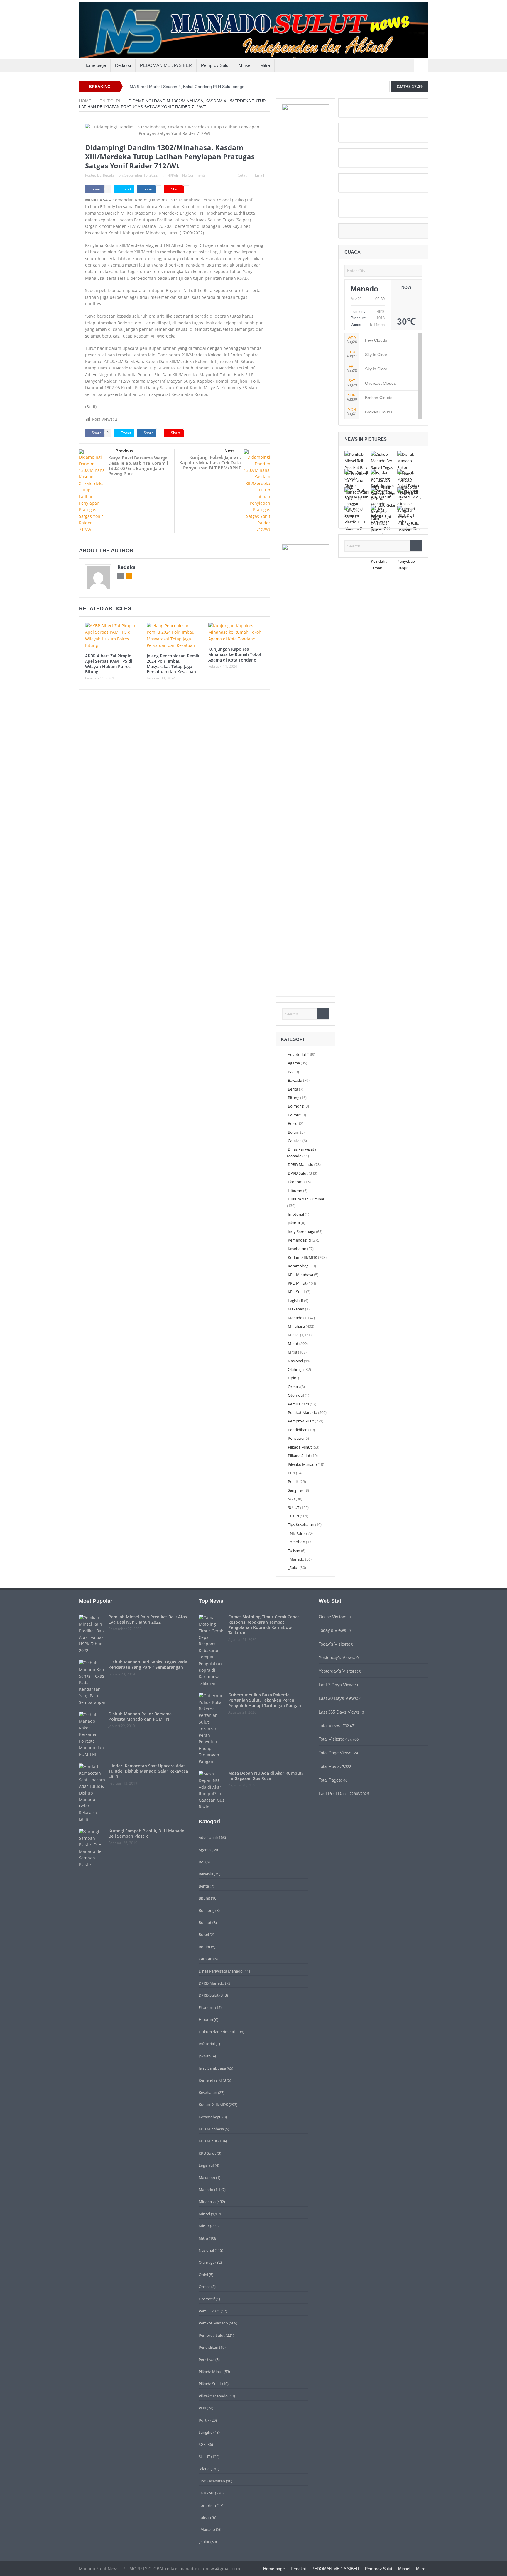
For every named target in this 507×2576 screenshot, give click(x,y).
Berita (293, 1089)
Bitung (294, 1098)
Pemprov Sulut (215, 65)
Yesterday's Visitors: (339, 1671)
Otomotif (296, 1395)
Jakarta (294, 1223)
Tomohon (296, 1542)
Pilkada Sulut (299, 1456)
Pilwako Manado (302, 1464)
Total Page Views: (336, 1753)
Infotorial (296, 1214)
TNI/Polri (172, 175)
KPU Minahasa (300, 1275)
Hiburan (295, 1191)
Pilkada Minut (300, 1447)
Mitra (265, 65)
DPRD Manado (301, 1164)
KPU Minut (297, 1283)
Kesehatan (297, 1249)
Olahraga (296, 1369)
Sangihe (295, 1490)
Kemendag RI (299, 1240)
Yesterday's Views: (338, 1657)
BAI (291, 1072)
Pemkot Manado (302, 1412)
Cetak (242, 175)
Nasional (295, 1361)
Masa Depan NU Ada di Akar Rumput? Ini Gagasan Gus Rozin (266, 1776)
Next (229, 451)
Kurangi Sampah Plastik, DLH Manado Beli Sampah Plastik (147, 1833)
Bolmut (294, 1115)
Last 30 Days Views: (339, 1698)
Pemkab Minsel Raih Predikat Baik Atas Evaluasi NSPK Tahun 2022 (148, 1619)
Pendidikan (298, 1430)
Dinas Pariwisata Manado (221, 1971)
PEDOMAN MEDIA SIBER (166, 65)
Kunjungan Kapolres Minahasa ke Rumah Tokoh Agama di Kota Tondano (235, 654)
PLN (291, 1473)
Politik (293, 1481)
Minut (293, 1344)
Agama (294, 1063)
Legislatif (295, 1300)
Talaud (293, 1516)
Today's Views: (334, 1630)
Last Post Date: (334, 1794)
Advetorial (297, 1054)
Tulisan (294, 1551)
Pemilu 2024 (298, 1404)
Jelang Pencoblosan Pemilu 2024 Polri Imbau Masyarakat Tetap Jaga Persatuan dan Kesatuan (174, 664)
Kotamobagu (299, 1266)
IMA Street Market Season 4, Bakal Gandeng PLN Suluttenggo (186, 87)
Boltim (294, 1132)
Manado (295, 1318)
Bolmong (296, 1106)
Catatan (295, 1141)
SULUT (294, 1507)
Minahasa (296, 1326)
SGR (291, 1499)
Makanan (296, 1309)
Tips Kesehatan (301, 1524)
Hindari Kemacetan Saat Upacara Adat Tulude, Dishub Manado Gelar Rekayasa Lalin (148, 1771)
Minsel (245, 65)
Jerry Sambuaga (301, 1232)
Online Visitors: (334, 1617)
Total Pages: (331, 1780)
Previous (124, 451)
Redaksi (123, 65)
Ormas (294, 1387)
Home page (95, 65)
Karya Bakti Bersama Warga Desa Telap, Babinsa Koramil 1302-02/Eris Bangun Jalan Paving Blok (138, 466)
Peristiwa (296, 1438)
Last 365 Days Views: (340, 1712)
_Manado (296, 1559)
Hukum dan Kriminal (306, 1199)
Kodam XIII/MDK (302, 1257)
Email (260, 175)
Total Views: (331, 1725)
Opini (293, 1378)
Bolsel (293, 1123)
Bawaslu (295, 1080)
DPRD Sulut (298, 1173)
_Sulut (293, 1568)
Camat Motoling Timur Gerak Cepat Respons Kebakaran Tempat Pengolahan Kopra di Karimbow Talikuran (264, 1625)
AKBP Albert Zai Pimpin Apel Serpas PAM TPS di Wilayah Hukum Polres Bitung (109, 664)
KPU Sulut (296, 1292)
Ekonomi (296, 1182)
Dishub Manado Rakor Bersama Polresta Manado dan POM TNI (140, 1716)
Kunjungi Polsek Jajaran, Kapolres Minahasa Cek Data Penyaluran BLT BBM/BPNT (210, 462)
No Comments (194, 175)
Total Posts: (330, 1766)
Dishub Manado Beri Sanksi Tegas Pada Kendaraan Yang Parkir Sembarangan (148, 1665)
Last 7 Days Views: (338, 1685)
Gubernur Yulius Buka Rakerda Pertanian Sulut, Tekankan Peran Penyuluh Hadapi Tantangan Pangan (265, 1700)
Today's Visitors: (335, 1644)
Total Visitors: (332, 1739)
